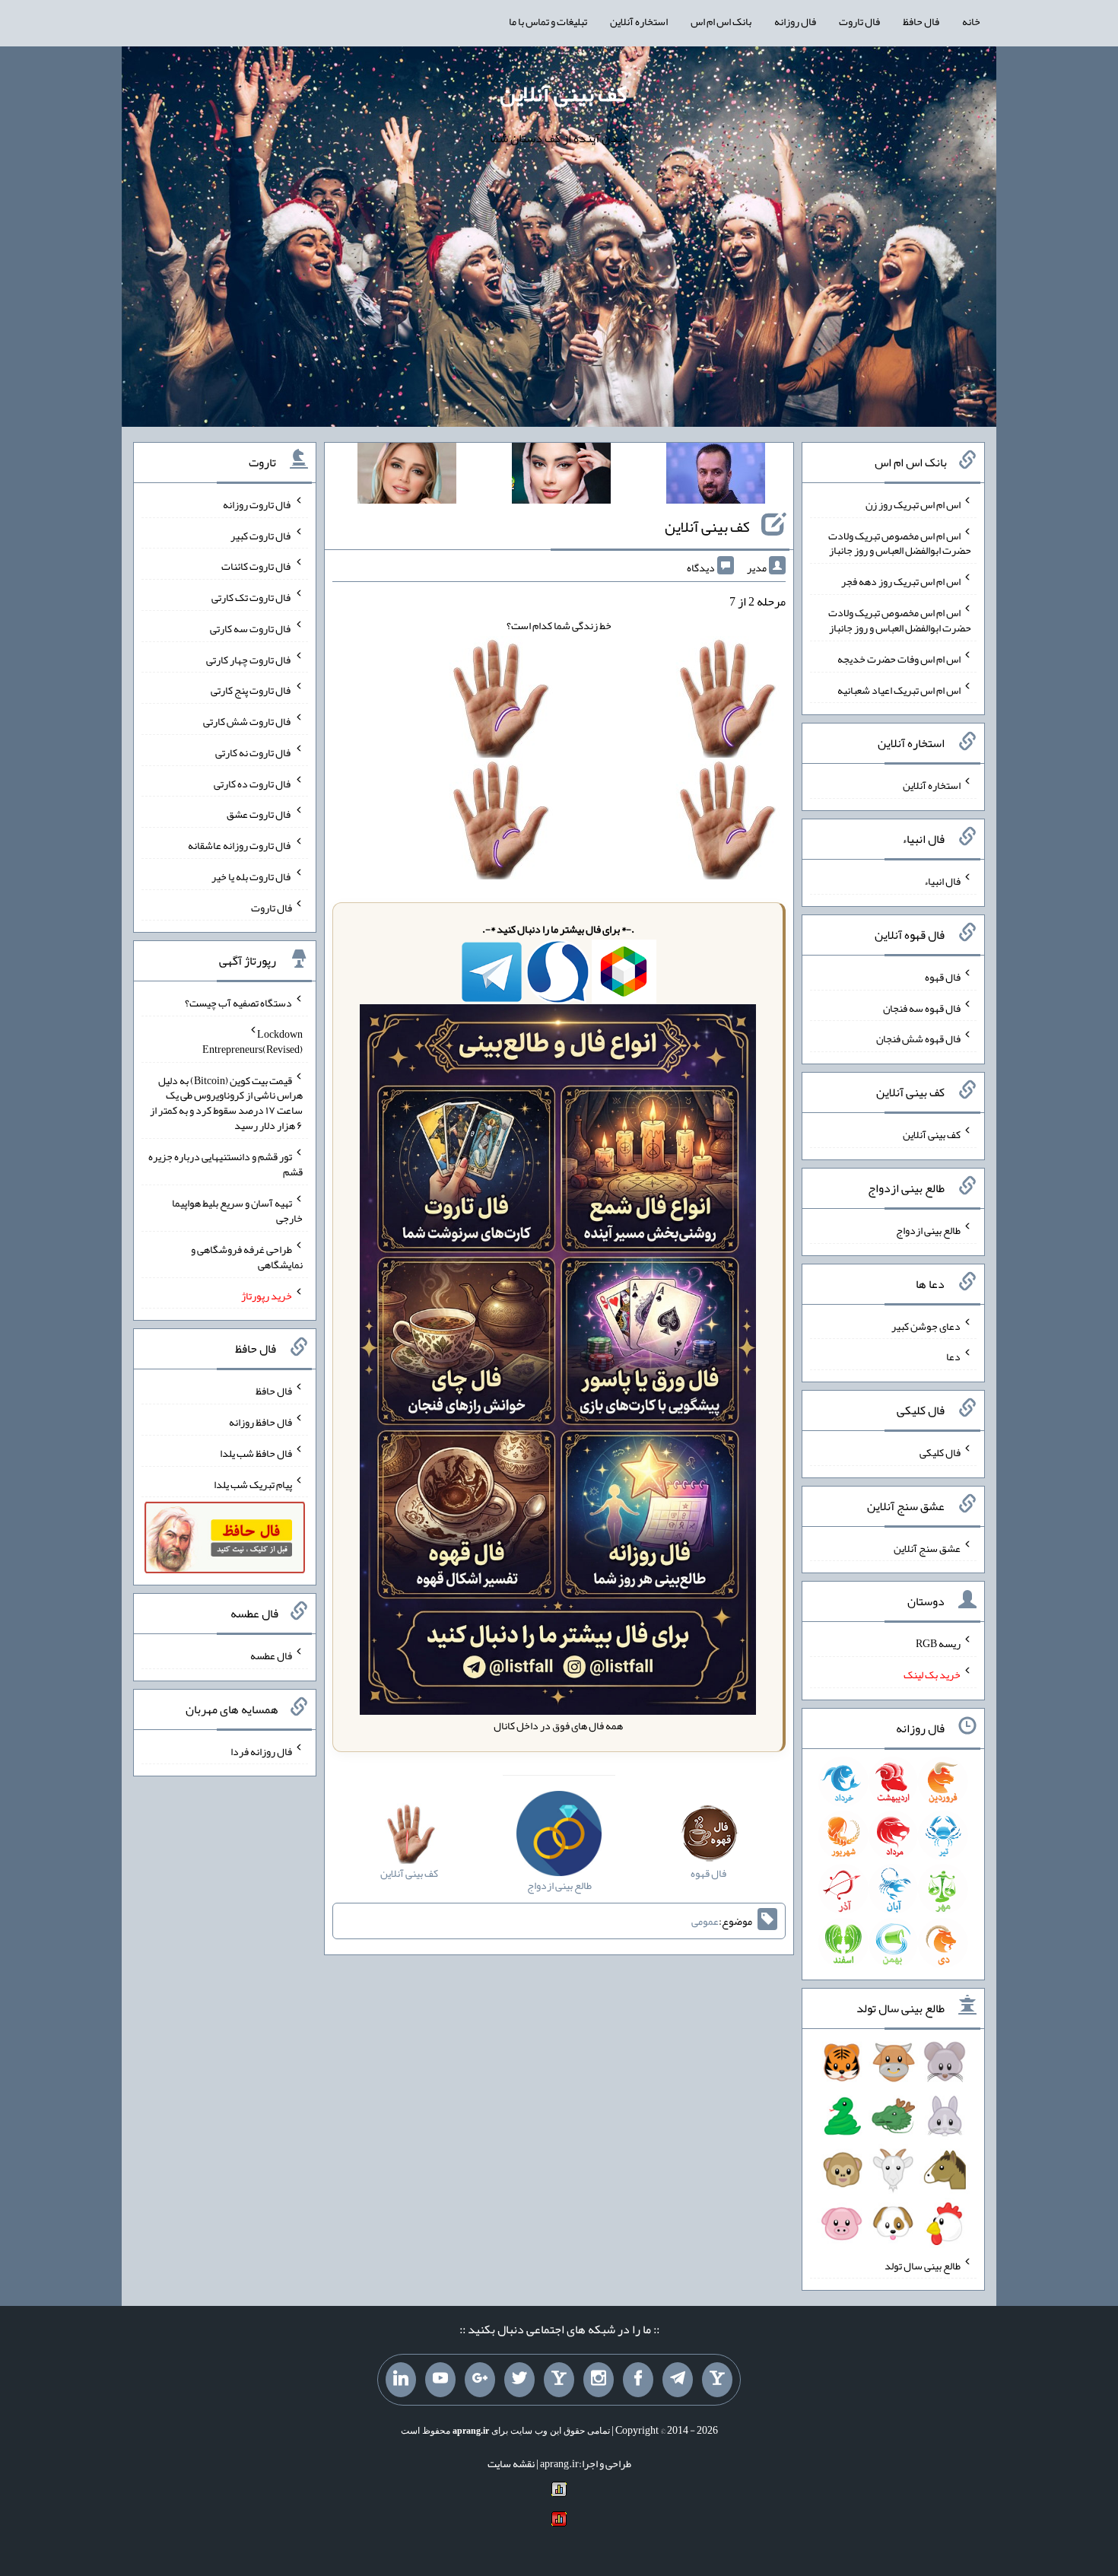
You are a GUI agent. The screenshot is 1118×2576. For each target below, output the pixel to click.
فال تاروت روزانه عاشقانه (240, 845)
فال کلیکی (940, 1452)
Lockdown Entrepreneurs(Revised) (253, 1042)
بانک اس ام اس (721, 21)
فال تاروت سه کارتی (251, 628)
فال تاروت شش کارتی (248, 721)
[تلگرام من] (678, 2380)
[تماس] (559, 2380)
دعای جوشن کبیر (926, 1325)
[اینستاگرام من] (599, 2380)
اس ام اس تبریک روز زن (913, 504)
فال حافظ (921, 21)
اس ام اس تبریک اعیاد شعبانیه (899, 689)
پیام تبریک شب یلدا (253, 1484)
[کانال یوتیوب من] (440, 2380)
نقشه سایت (511, 2463)
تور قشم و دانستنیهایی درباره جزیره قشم (226, 1164)
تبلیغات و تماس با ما (548, 21)
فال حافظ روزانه (260, 1422)
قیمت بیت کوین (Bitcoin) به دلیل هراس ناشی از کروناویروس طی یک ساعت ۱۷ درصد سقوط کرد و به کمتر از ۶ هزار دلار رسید (226, 1102)
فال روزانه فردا (261, 1751)
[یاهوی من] (717, 2380)
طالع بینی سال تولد (923, 2265)
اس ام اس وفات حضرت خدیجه (899, 659)
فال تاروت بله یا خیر (252, 876)
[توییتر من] (519, 2380)
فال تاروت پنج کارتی (251, 690)
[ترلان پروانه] (561, 476)
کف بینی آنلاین (563, 94)
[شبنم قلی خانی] (407, 476)
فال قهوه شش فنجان (918, 1038)
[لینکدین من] (401, 2380)
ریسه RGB (938, 1643)
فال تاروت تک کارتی (252, 597)
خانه (971, 21)
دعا (953, 1356)
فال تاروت (859, 21)
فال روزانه (795, 21)
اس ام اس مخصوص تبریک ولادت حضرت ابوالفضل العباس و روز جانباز (900, 542)
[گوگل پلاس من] (480, 2380)
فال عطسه (271, 1655)
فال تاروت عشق (259, 814)
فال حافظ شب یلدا (256, 1453)
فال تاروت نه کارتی (254, 752)
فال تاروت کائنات (257, 566)
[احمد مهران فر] (716, 476)
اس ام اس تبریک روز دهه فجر (901, 581)
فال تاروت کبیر (261, 535)
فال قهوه (943, 977)
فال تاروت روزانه (257, 504)
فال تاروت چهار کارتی (249, 659)
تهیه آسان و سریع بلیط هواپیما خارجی (237, 1210)
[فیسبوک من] (638, 2380)
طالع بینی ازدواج (928, 1230)
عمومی (705, 1921)
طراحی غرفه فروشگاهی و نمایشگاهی (247, 1257)
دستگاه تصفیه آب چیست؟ (238, 1003)
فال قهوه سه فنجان (922, 1007)
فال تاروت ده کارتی (253, 783)
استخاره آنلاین (639, 21)
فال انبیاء (942, 881)
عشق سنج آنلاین (927, 1547)
